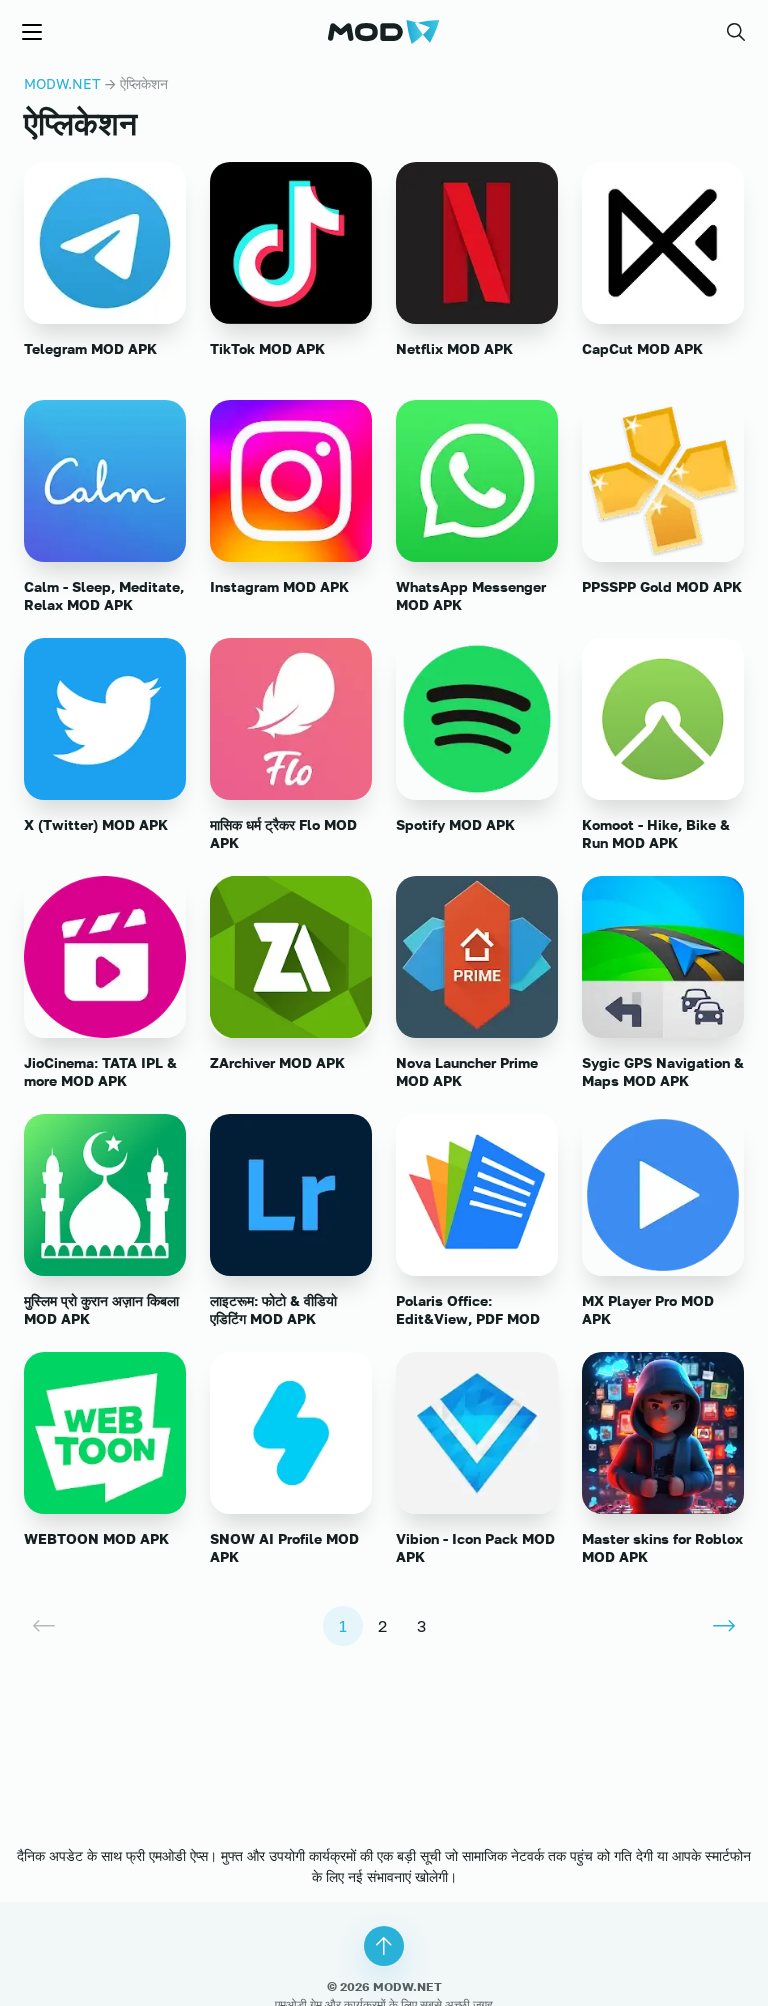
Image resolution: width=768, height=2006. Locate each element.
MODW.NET (62, 83)
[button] (736, 32)
